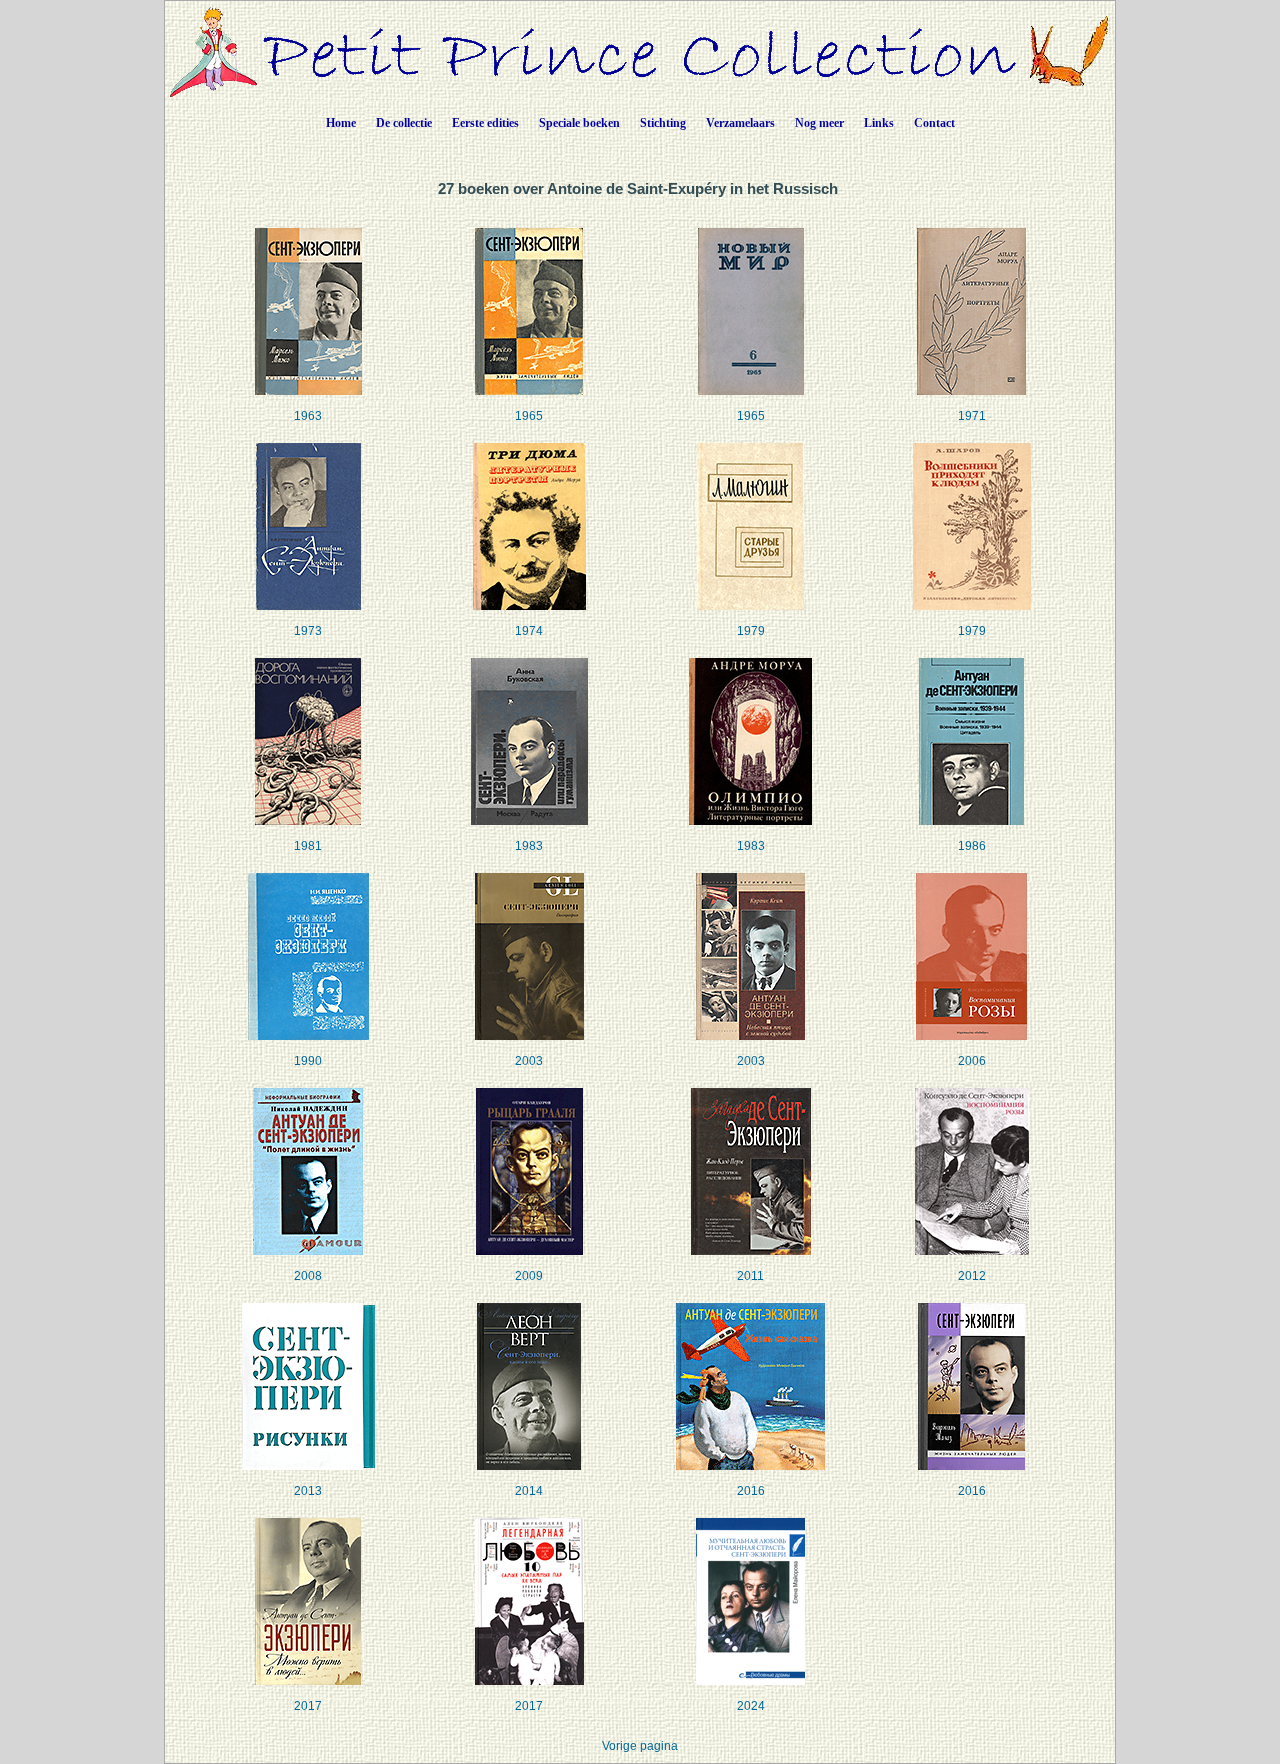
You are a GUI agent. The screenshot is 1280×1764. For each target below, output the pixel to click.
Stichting (663, 123)
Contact (934, 123)
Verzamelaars (740, 123)
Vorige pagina (640, 1746)
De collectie (404, 123)
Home (341, 123)
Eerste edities (485, 123)
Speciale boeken (579, 123)
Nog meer (819, 123)
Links (879, 123)
